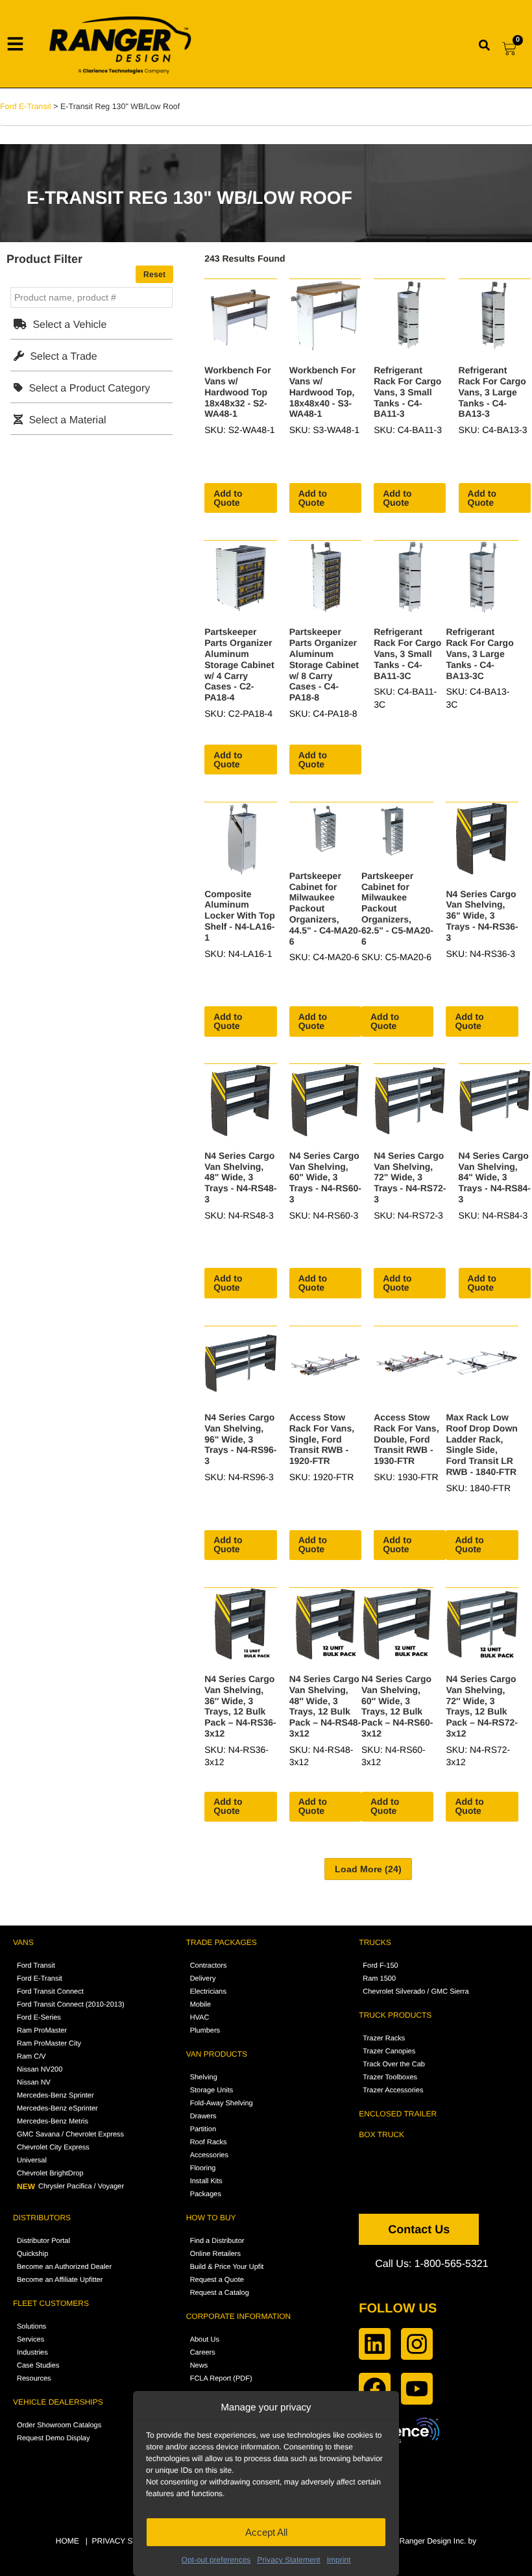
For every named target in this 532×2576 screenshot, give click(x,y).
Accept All (266, 2532)
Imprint (339, 2560)
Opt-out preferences (216, 2560)
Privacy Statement (288, 2560)
